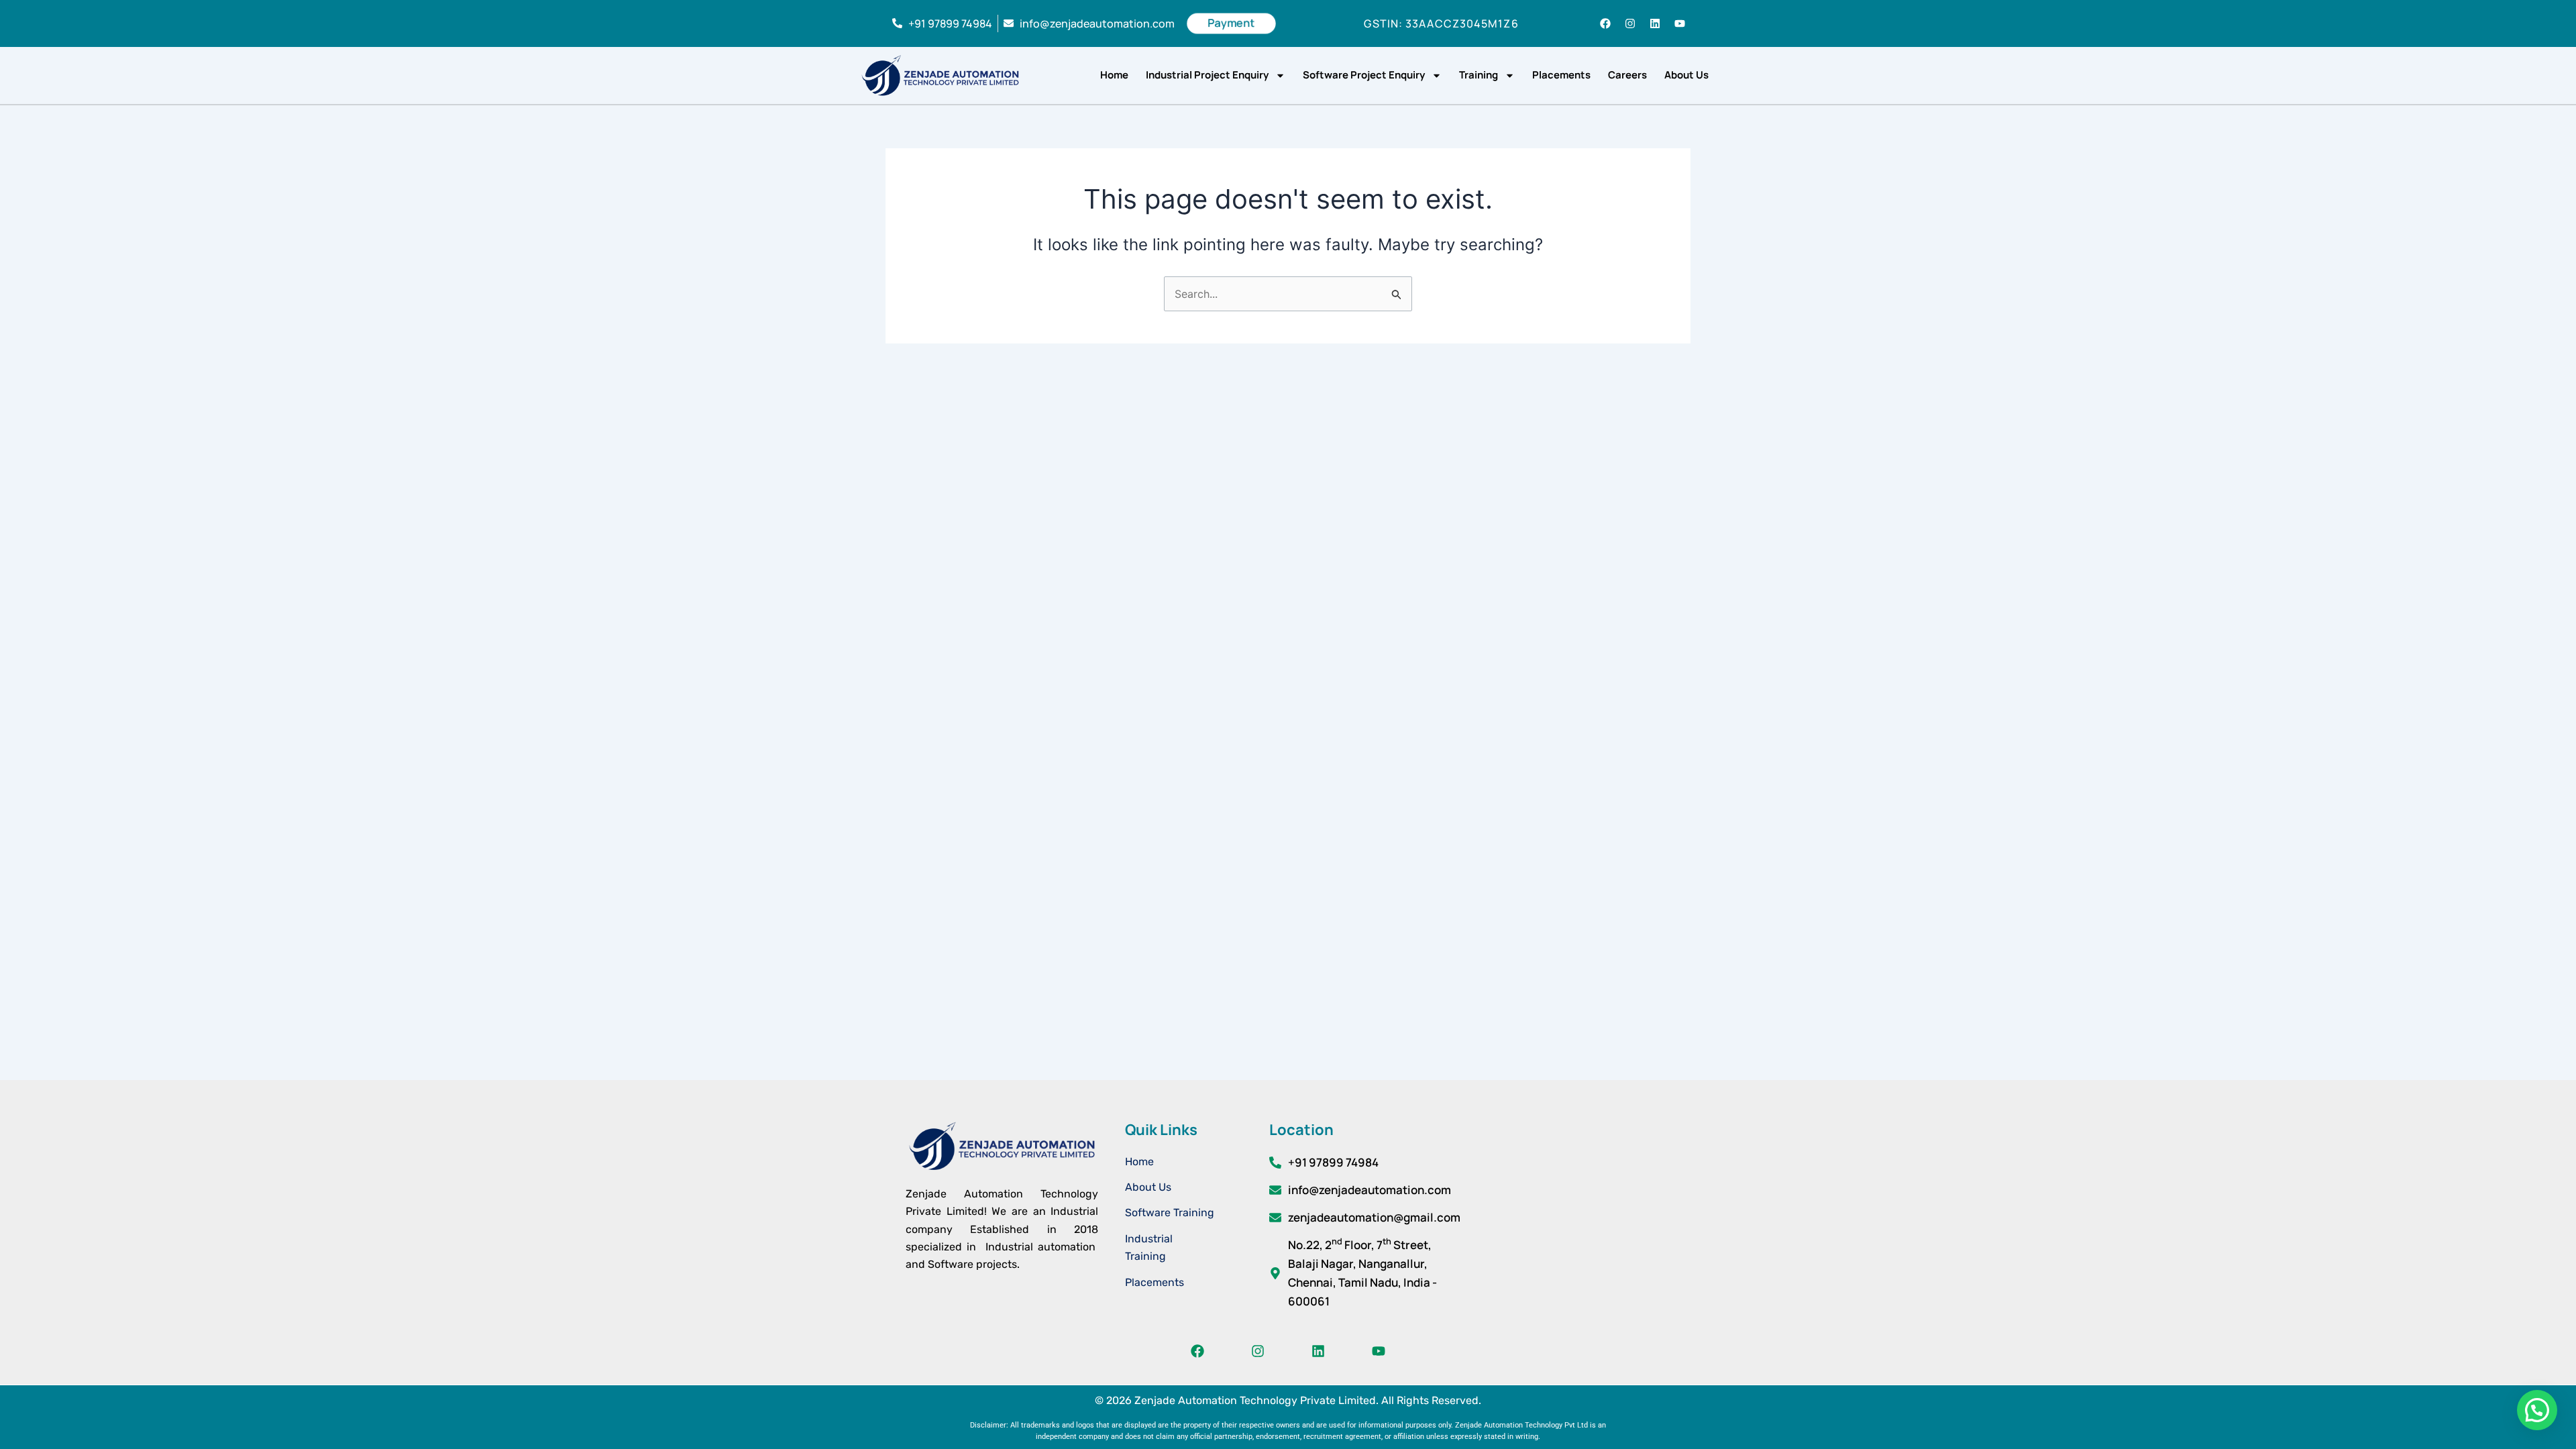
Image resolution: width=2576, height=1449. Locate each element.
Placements (1561, 75)
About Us (1686, 75)
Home (1114, 75)
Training (1479, 75)
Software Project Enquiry (1364, 75)
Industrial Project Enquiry (1207, 75)
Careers (1627, 75)
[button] (2537, 1410)
